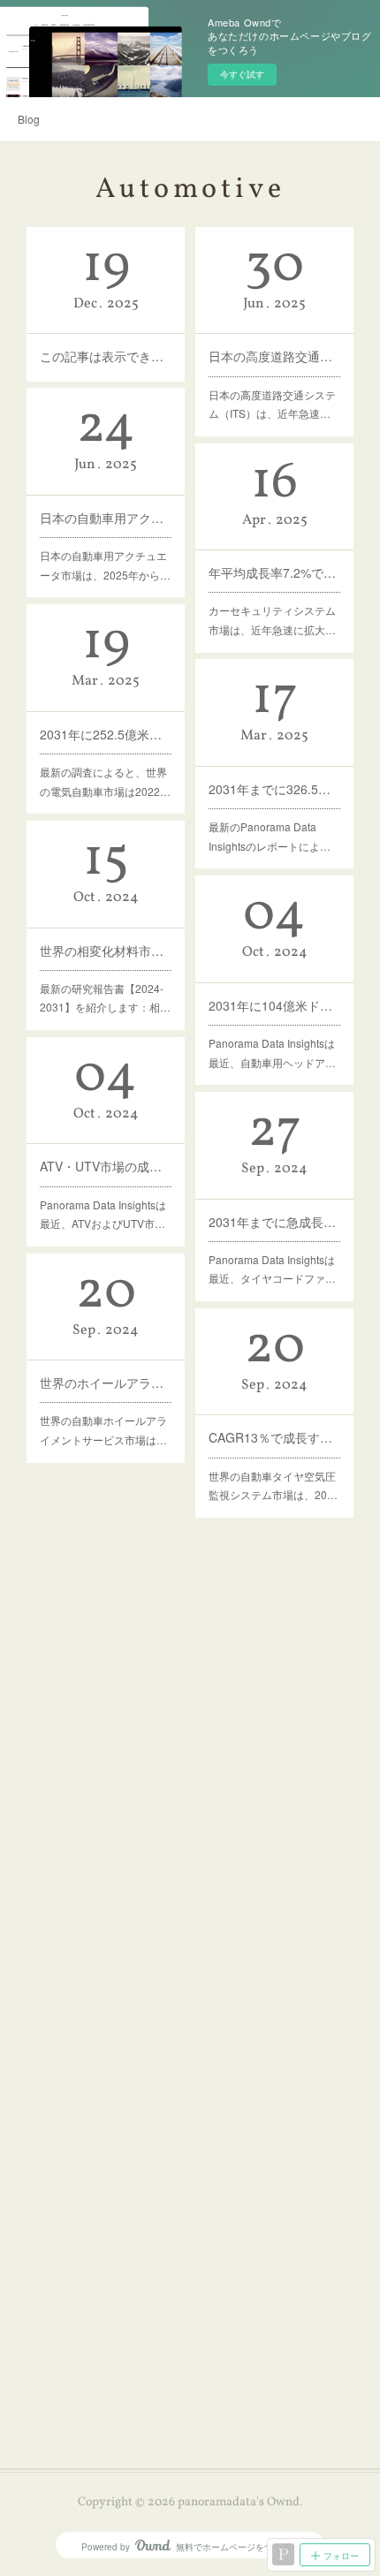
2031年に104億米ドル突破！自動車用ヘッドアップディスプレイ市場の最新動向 (274, 1005)
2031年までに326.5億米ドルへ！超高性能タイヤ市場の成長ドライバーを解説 (274, 789)
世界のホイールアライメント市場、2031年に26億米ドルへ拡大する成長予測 (106, 1383)
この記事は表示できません (106, 356)
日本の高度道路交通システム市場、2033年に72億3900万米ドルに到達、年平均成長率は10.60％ (274, 356)
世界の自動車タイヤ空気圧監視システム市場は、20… (273, 1485)
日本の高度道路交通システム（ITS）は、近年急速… (272, 404)
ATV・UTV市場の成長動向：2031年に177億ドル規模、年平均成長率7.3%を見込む (106, 1166)
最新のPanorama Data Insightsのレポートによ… (270, 836)
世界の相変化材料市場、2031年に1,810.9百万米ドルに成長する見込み (106, 951)
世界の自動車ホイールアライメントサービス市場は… (103, 1430)
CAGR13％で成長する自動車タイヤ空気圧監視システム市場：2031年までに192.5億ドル (274, 1437)
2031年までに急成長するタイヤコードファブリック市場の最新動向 (274, 1222)
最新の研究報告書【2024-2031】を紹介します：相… (105, 998)
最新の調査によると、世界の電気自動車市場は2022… (105, 781)
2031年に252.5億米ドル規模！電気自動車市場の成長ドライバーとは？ (106, 734)
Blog (29, 119)
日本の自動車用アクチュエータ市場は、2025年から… (105, 565)
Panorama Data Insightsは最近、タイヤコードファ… (272, 1269)
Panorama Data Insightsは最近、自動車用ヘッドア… (272, 1053)
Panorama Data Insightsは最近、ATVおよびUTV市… (103, 1214)
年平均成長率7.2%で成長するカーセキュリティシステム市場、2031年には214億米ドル (274, 572)
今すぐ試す (242, 74)
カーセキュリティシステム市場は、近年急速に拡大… (272, 620)
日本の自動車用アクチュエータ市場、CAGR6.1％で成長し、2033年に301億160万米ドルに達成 (106, 518)
